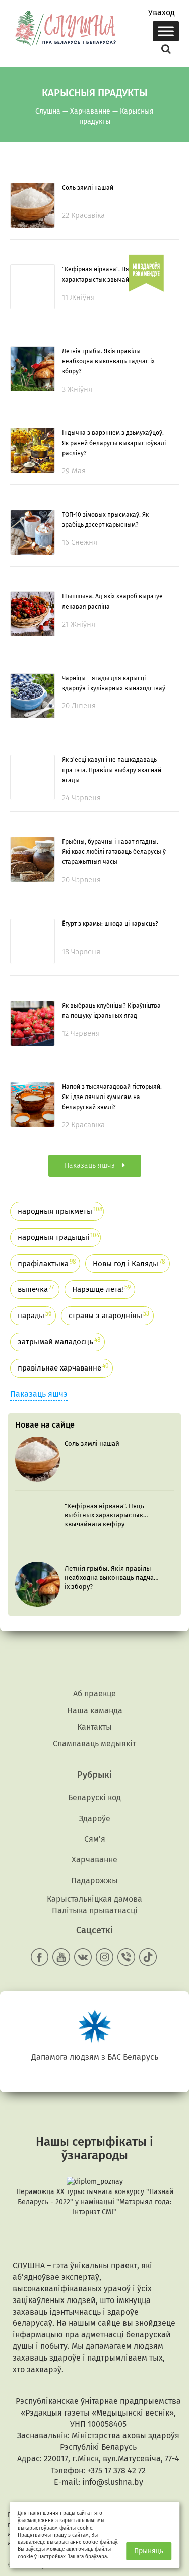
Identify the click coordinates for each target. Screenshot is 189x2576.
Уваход (162, 13)
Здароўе (95, 1818)
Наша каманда (95, 1710)
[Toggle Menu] (166, 31)
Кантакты (94, 1727)
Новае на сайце (45, 1425)
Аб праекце (94, 1694)
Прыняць (149, 2551)
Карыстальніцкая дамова (94, 1899)
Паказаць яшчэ (39, 1394)
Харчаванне (94, 1860)
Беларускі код (94, 1798)
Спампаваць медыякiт (94, 1744)
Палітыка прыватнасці (95, 1911)
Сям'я (95, 1839)
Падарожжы (94, 1880)
